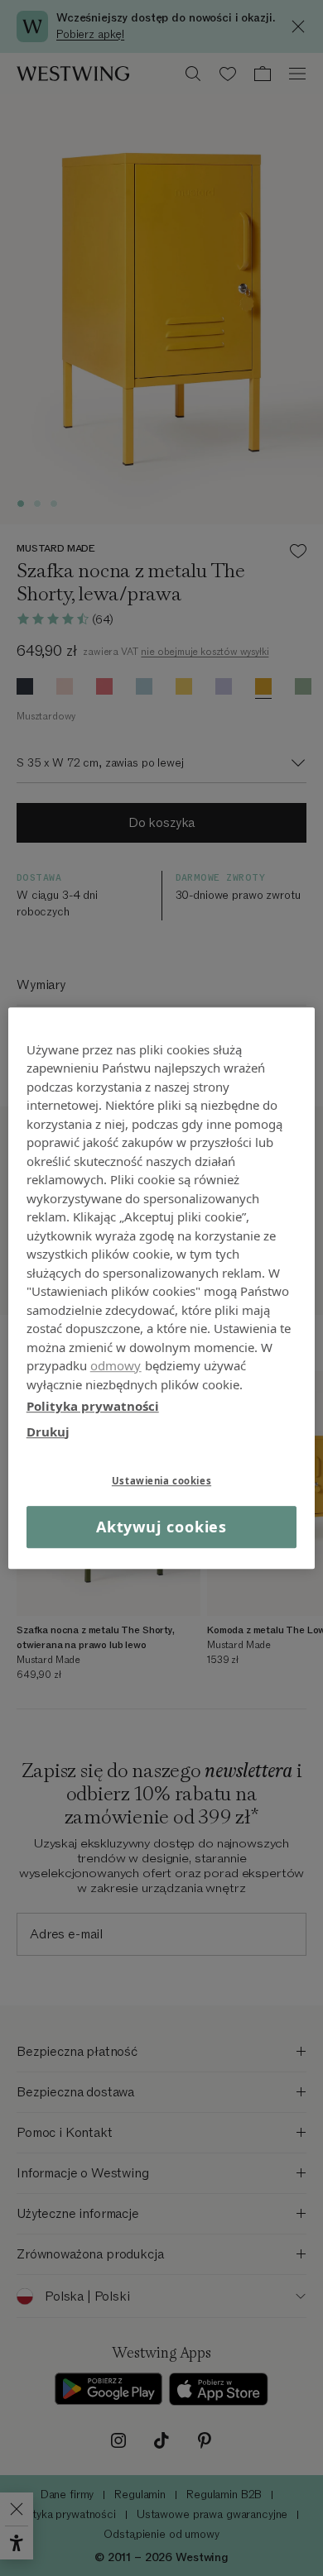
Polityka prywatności (93, 1406)
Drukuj (48, 1431)
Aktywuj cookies (162, 1527)
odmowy (116, 1365)
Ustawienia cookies (161, 1481)
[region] (162, 1288)
